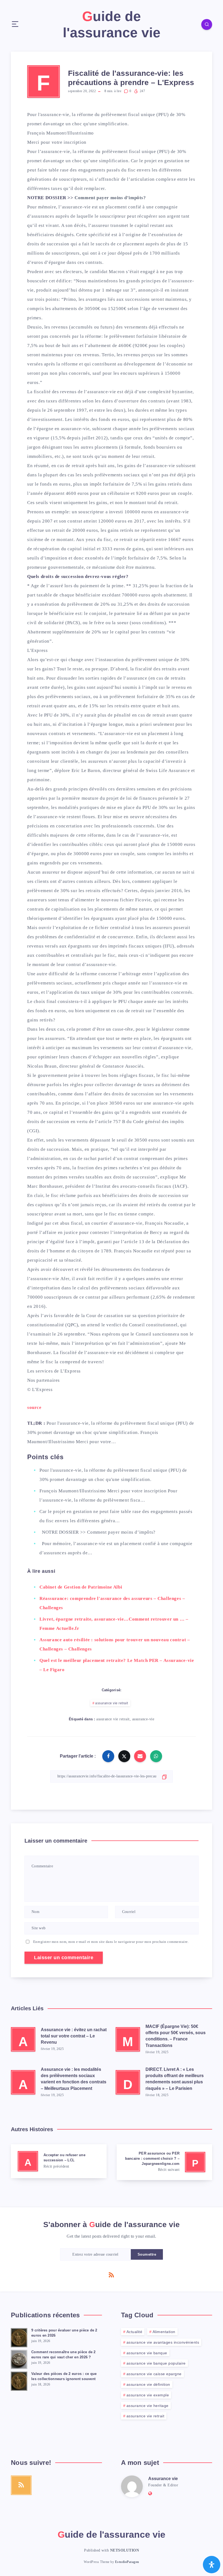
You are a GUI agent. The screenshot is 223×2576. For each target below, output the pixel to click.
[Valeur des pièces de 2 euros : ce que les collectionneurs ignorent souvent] (19, 2380)
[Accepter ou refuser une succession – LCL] (59, 2161)
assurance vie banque (147, 2353)
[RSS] (112, 2275)
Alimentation (164, 2332)
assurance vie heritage (148, 2406)
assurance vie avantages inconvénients (163, 2342)
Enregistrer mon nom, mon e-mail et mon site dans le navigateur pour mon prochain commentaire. (111, 1942)
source (34, 1407)
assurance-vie (56, 151)
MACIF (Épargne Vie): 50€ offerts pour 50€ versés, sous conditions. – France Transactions (176, 2036)
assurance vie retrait (112, 1703)
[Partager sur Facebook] (108, 1756)
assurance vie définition (148, 2384)
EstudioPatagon (127, 2562)
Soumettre (147, 2254)
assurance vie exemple (148, 2395)
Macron (117, 272)
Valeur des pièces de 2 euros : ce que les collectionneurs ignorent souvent (64, 2376)
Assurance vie (163, 2479)
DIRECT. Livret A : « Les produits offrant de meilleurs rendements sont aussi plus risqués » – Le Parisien (175, 2079)
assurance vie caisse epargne (154, 2374)
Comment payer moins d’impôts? (110, 198)
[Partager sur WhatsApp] (156, 1756)
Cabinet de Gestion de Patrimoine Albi (81, 1587)
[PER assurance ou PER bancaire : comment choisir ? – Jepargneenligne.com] (165, 2162)
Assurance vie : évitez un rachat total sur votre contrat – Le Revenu (74, 2036)
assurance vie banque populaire (156, 2363)
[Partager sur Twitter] (124, 1756)
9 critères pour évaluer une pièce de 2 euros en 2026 (64, 2333)
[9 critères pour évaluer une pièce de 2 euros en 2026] (19, 2337)
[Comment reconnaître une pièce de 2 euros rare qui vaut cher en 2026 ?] (19, 2359)
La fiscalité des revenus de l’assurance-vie (72, 392)
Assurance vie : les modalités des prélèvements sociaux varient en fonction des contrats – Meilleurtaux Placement (74, 2079)
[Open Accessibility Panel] (212, 2565)
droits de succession (160, 1195)
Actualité (134, 2332)
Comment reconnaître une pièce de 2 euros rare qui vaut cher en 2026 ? (64, 2355)
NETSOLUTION (125, 2550)
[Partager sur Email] (140, 1756)
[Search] (207, 24)
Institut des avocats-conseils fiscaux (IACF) (141, 1186)
